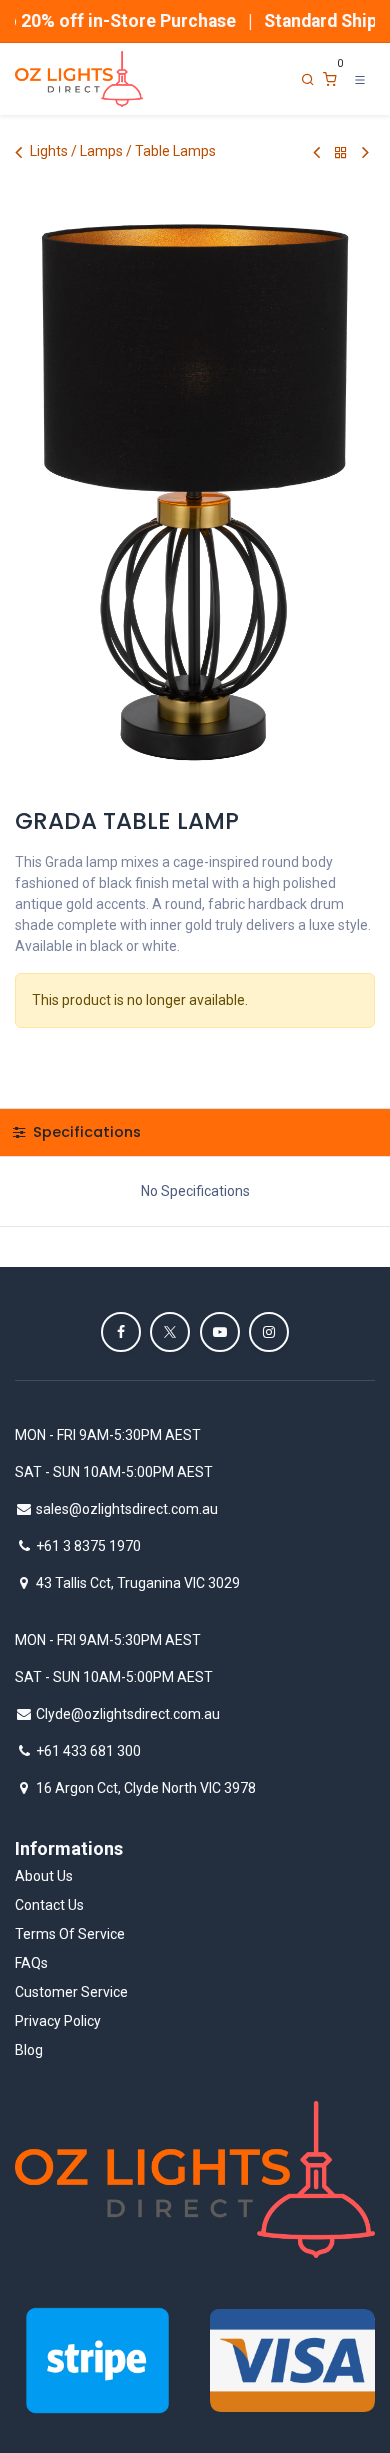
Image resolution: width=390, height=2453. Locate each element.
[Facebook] (121, 1332)
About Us (44, 1876)
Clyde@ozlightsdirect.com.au (128, 1714)
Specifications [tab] (85, 1132)
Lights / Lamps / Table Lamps (123, 151)
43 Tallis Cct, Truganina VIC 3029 (138, 1583)
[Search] (308, 79)
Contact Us (49, 1905)
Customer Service (71, 1992)
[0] (330, 79)
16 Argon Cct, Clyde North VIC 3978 (146, 1788)
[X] (170, 1332)
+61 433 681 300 (88, 1751)
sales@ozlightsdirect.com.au (127, 1509)
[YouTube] (220, 1332)
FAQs (31, 1963)
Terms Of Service (70, 1934)
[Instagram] (269, 1332)
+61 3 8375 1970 (88, 1546)
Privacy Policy (58, 2021)
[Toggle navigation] (360, 79)
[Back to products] (341, 152)
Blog (29, 2050)
